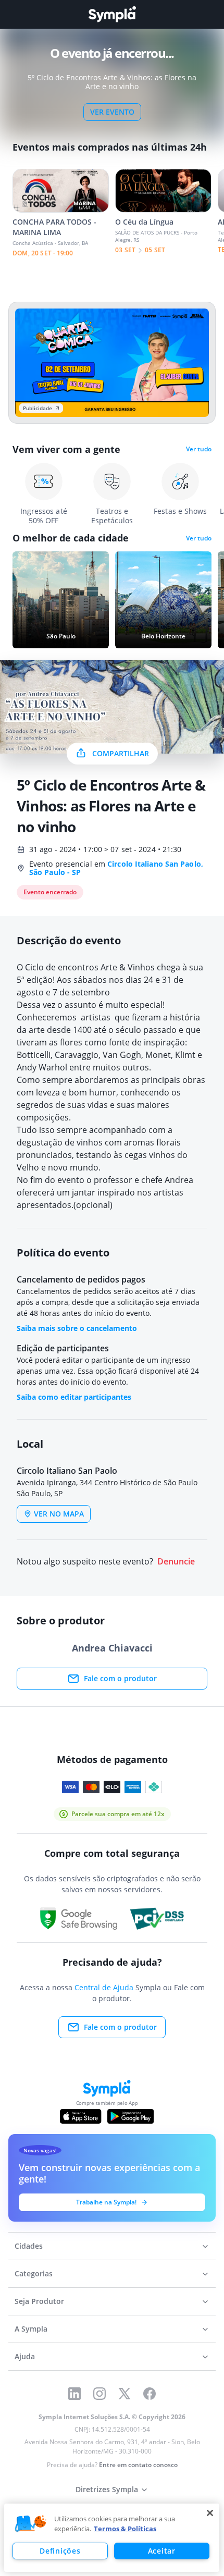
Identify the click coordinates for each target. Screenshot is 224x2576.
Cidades (29, 2246)
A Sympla (31, 2329)
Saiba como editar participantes (74, 1397)
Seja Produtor (39, 2301)
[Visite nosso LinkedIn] (74, 2394)
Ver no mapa (59, 1514)
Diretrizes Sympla (107, 2489)
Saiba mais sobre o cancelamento (77, 1328)
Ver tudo (199, 449)
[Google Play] (130, 2116)
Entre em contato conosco (138, 2465)
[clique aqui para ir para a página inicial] (112, 14)
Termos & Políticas (125, 2529)
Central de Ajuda (104, 1987)
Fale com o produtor (120, 1678)
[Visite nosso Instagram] (99, 2394)
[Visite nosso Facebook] (150, 2394)
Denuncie (176, 1562)
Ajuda (25, 2356)
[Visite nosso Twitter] (125, 2394)
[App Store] (81, 2116)
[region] (112, 2538)
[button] (31, 2524)
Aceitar (162, 2551)
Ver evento (112, 112)
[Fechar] (210, 2513)
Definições (60, 2551)
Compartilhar (121, 753)
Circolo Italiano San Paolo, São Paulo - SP (116, 868)
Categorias (34, 2273)
